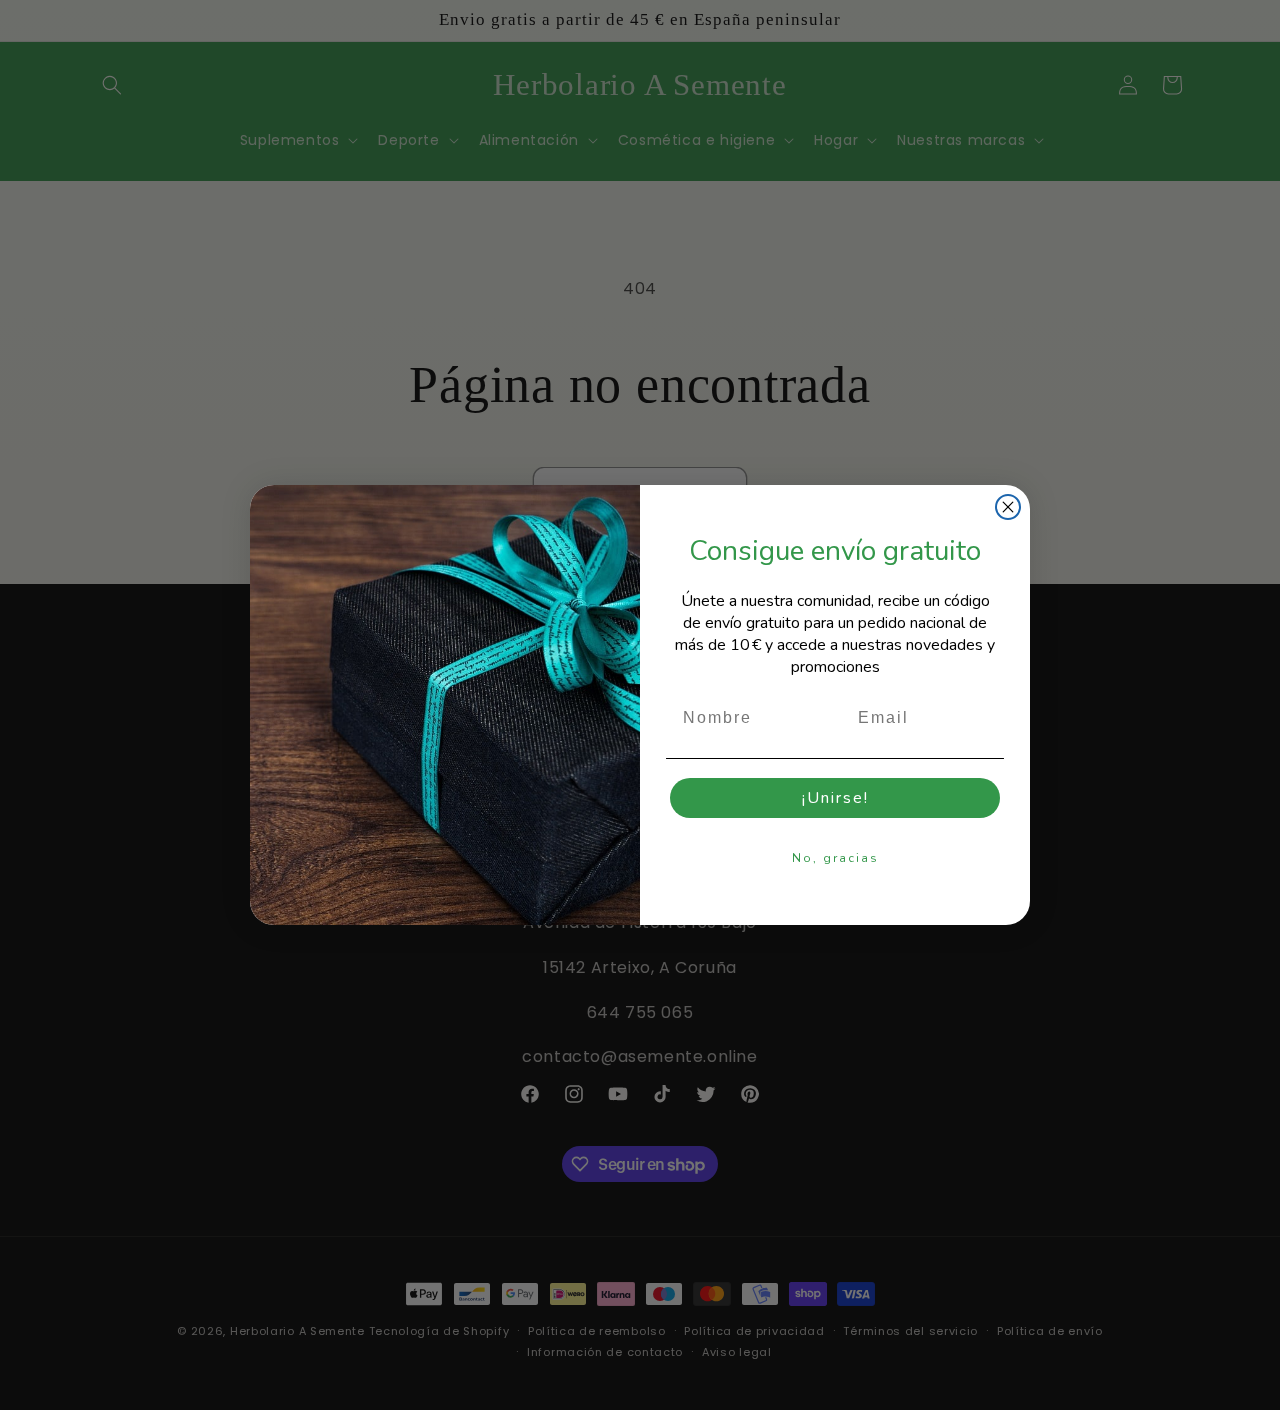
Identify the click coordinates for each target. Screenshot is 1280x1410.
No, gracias (835, 858)
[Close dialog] (1008, 507)
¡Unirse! (835, 798)
